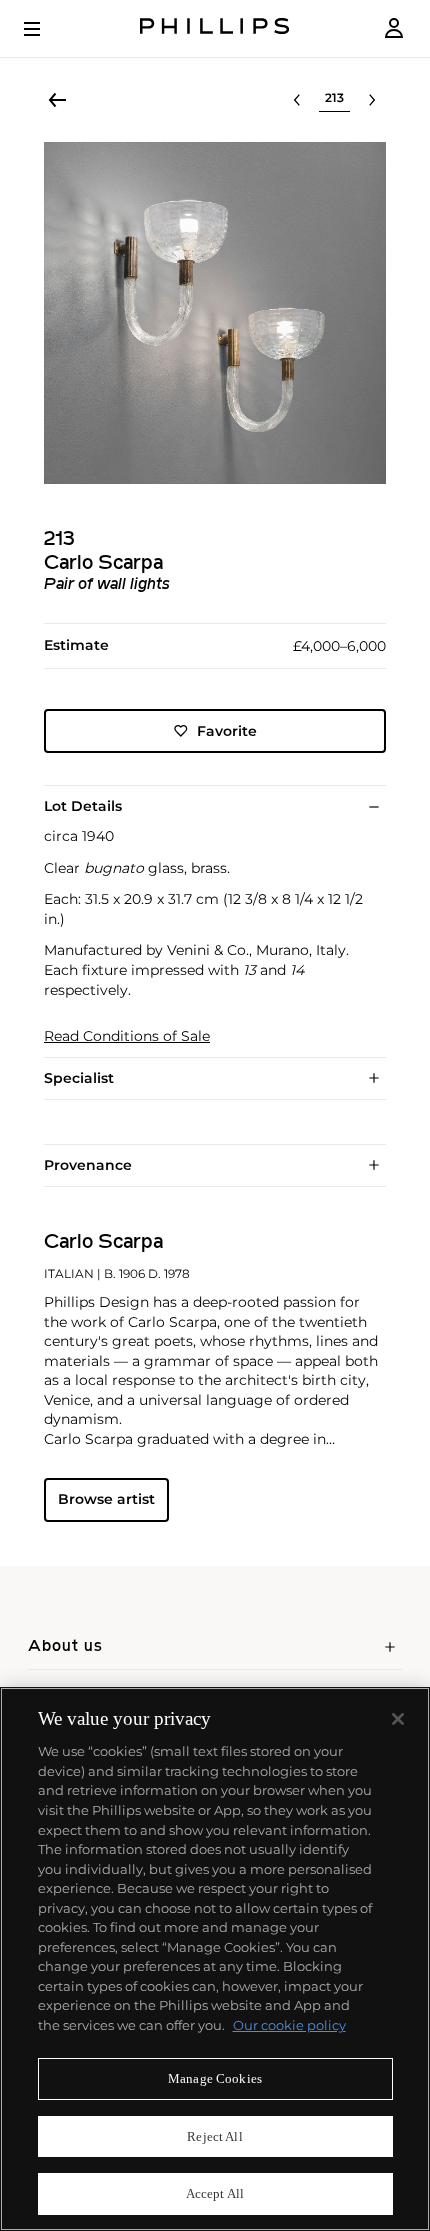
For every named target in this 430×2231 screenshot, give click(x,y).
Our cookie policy (289, 2025)
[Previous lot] (297, 100)
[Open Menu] (46, 29)
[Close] (398, 1719)
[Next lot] (372, 100)
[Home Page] (215, 28)
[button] (215, 313)
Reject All (214, 2136)
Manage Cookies (215, 2078)
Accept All (215, 2193)
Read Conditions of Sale (127, 1036)
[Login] (394, 28)
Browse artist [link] (106, 1499)
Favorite (227, 731)
